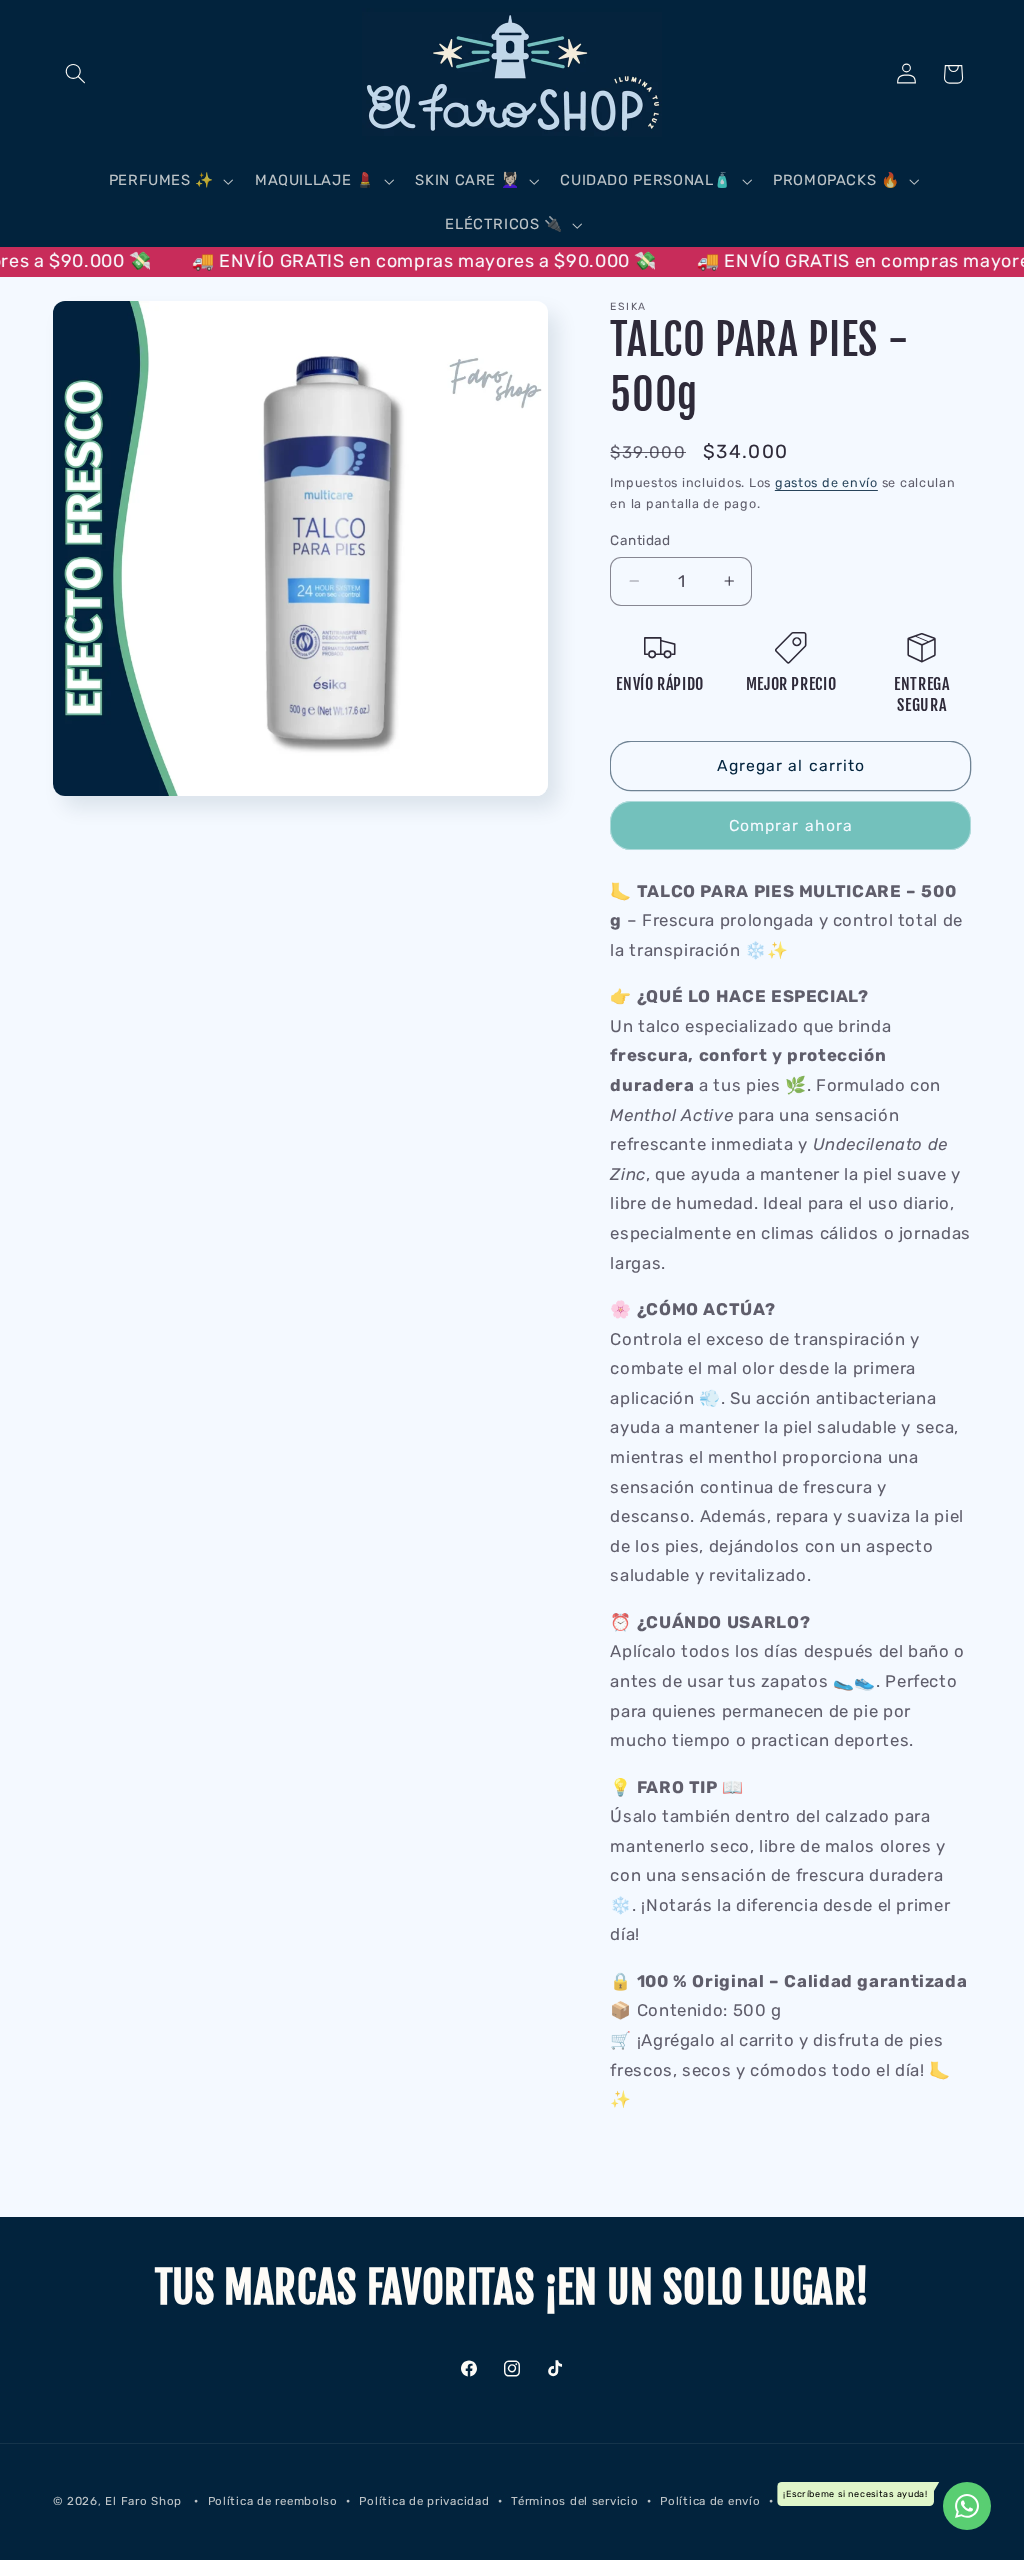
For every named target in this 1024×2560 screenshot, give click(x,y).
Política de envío (710, 2501)
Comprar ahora (791, 825)
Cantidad (640, 540)
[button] (76, 74)
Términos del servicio (574, 2501)
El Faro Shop (143, 2501)
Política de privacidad (424, 2501)
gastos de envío (826, 482)
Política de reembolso (273, 2501)
